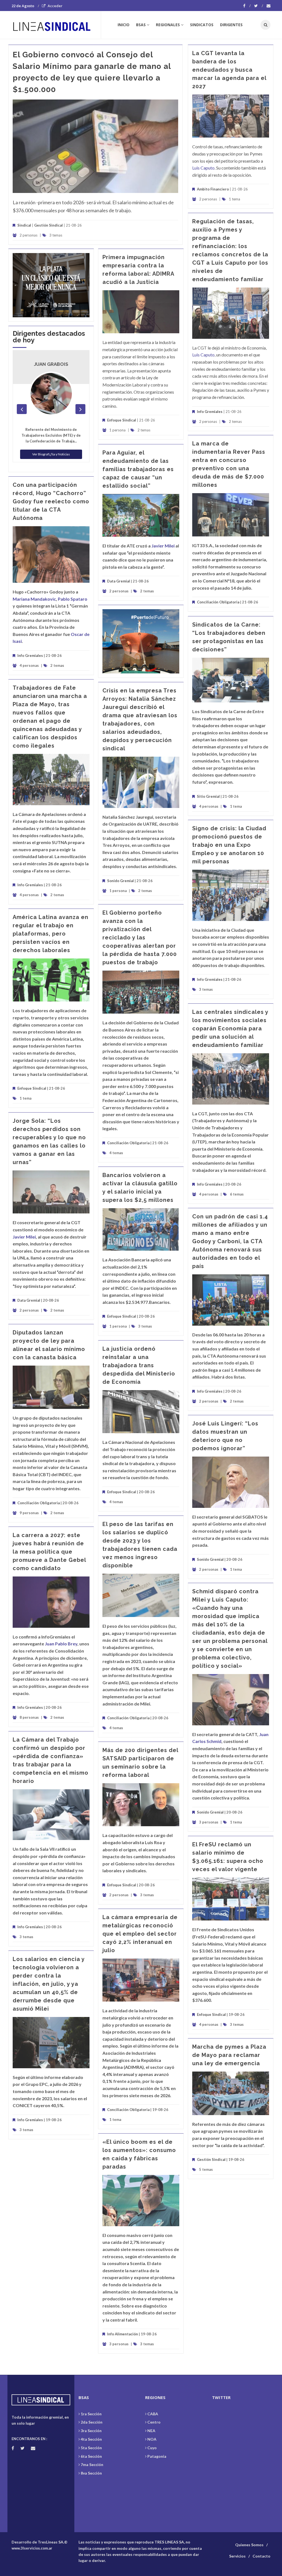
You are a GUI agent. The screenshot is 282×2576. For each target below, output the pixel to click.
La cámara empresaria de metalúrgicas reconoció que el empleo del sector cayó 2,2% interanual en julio (140, 1934)
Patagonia (157, 2456)
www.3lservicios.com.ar (32, 2548)
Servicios (237, 2556)
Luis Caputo (203, 168)
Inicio (124, 25)
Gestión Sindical (48, 225)
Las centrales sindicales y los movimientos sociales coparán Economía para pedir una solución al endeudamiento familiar (230, 1028)
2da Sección (92, 2422)
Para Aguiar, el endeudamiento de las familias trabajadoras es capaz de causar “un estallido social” (138, 469)
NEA (151, 2431)
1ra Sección (91, 2414)
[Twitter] (259, 6)
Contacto (261, 2556)
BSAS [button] (141, 25)
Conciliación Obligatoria (218, 602)
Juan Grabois (51, 364)
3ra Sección (91, 2431)
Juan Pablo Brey (61, 1644)
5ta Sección (91, 2448)
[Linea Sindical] (56, 25)
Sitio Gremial (208, 796)
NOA (152, 2439)
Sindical (24, 225)
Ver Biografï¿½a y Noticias (51, 454)
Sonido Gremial (120, 881)
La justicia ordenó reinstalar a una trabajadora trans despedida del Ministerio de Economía (139, 1365)
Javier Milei (163, 546)
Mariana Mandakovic (34, 599)
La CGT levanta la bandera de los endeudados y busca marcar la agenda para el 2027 (229, 70)
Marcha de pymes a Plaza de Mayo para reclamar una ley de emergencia (229, 2055)
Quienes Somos (249, 2545)
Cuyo (152, 2448)
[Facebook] (247, 6)
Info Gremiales (210, 412)
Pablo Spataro (73, 599)
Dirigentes (231, 25)
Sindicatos (202, 25)
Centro (154, 2422)
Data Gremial (119, 581)
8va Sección (91, 2473)
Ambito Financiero (213, 189)
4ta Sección (91, 2439)
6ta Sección (91, 2456)
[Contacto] (269, 6)
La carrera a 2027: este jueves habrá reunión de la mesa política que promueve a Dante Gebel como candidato (49, 1552)
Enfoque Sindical (122, 420)
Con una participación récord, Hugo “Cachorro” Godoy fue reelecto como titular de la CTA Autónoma (51, 501)
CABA (153, 2414)
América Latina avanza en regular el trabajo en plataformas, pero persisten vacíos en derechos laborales (51, 934)
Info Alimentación (123, 2334)
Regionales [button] (168, 25)
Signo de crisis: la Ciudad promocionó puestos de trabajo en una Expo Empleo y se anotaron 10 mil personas (229, 845)
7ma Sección (92, 2464)
